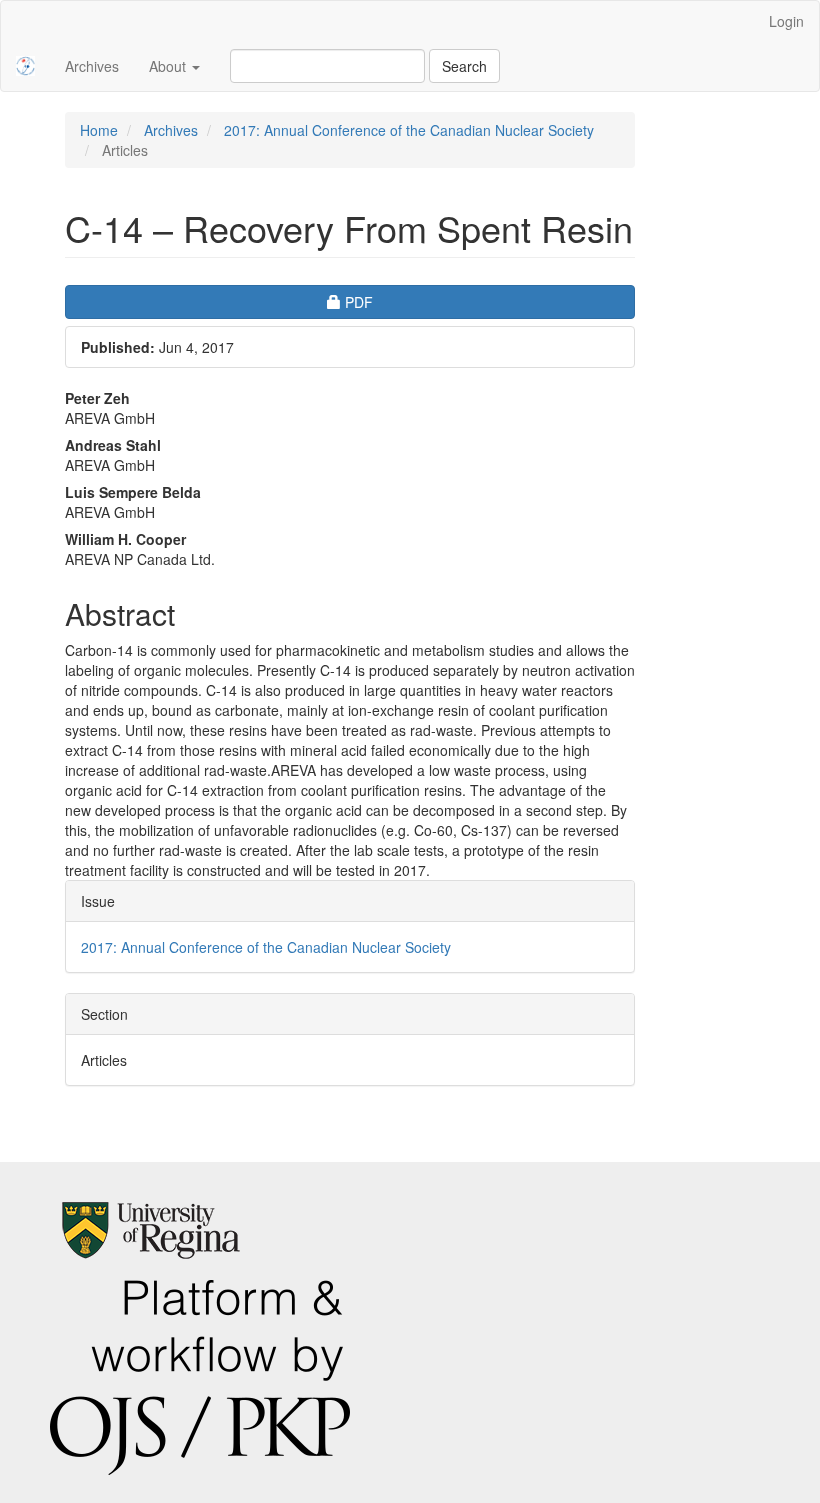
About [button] (169, 66)
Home (99, 130)
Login (786, 21)
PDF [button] (413, 301)
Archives (92, 66)
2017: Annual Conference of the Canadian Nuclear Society (409, 130)
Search (464, 66)
